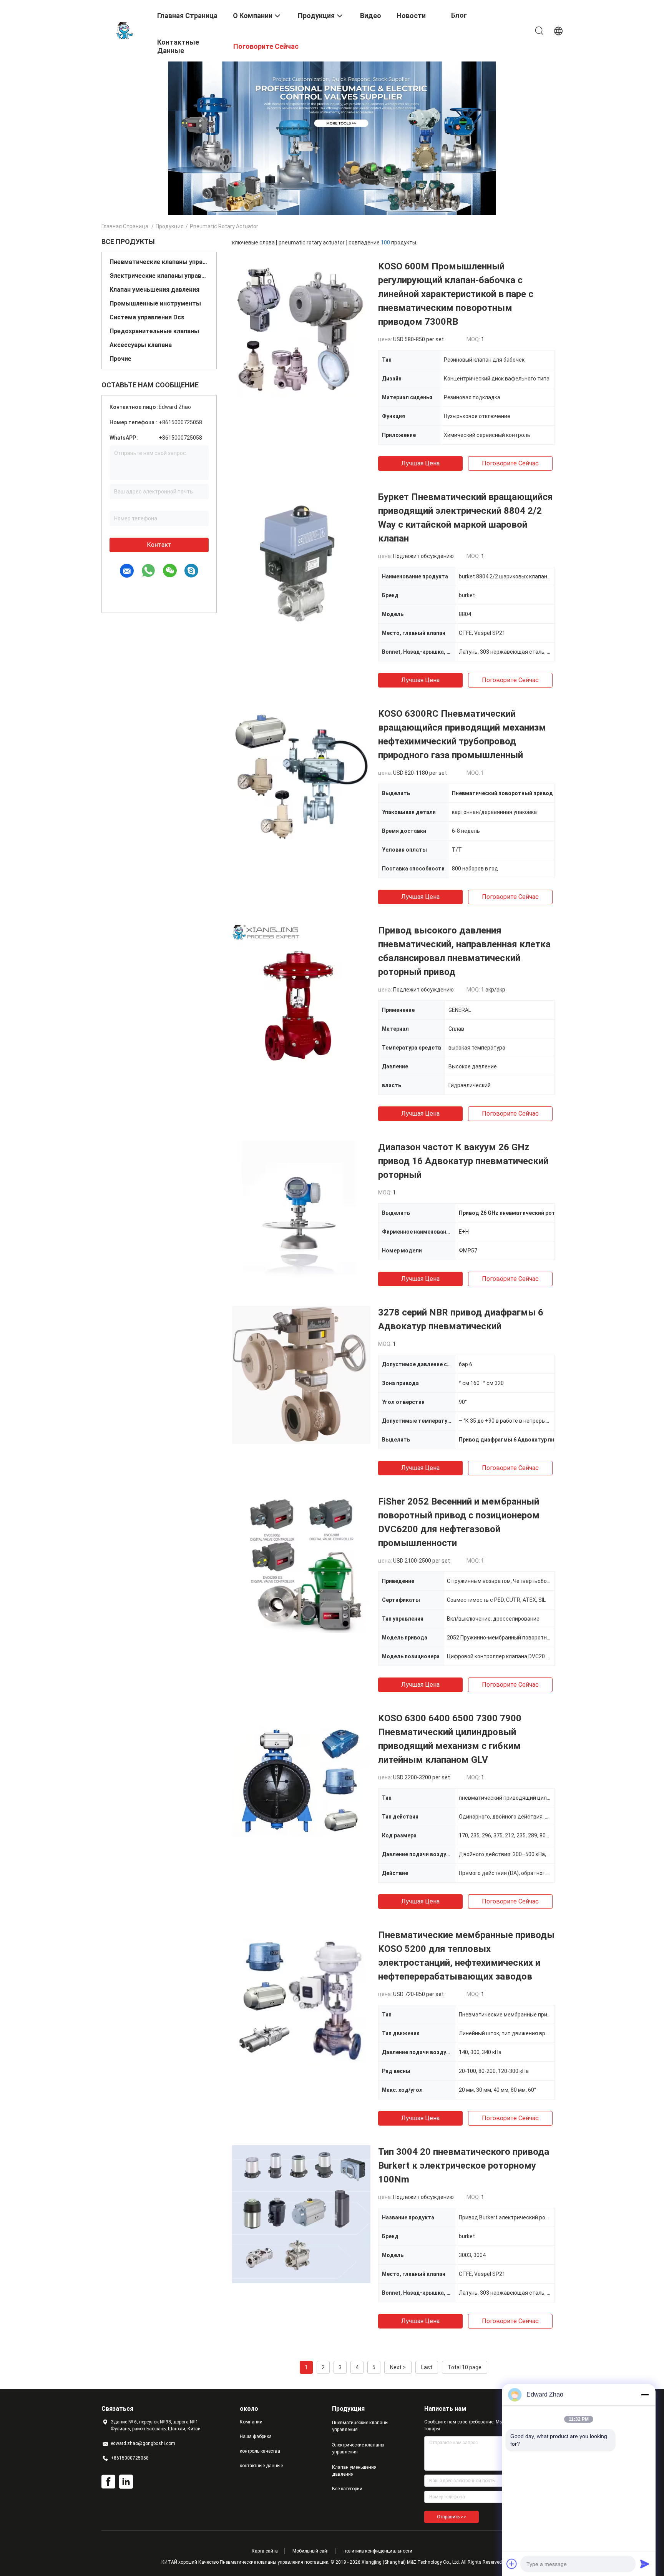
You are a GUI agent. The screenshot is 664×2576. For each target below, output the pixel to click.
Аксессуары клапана (141, 345)
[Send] (645, 2564)
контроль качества (260, 2451)
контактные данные (261, 2466)
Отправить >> (452, 2517)
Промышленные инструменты (155, 303)
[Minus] (645, 2395)
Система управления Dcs (147, 317)
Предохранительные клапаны (154, 331)
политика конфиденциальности (378, 2551)
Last (427, 2367)
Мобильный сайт (311, 2551)
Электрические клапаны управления (159, 276)
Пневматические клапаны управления (159, 262)
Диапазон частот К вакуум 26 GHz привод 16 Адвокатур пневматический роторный (463, 1161)
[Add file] (512, 2564)
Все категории (347, 2489)
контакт (159, 545)
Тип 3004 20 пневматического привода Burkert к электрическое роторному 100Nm (464, 2166)
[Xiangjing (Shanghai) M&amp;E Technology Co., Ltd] (124, 30)
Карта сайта (265, 2551)
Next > (398, 2367)
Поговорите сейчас (510, 463)
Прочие (120, 359)
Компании (251, 2422)
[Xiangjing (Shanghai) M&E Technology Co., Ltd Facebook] (108, 2482)
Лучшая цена (420, 463)
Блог (459, 15)
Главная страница (125, 226)
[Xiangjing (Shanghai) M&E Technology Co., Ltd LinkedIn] (126, 2482)
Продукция (170, 226)
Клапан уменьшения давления (154, 290)
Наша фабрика (256, 2436)
